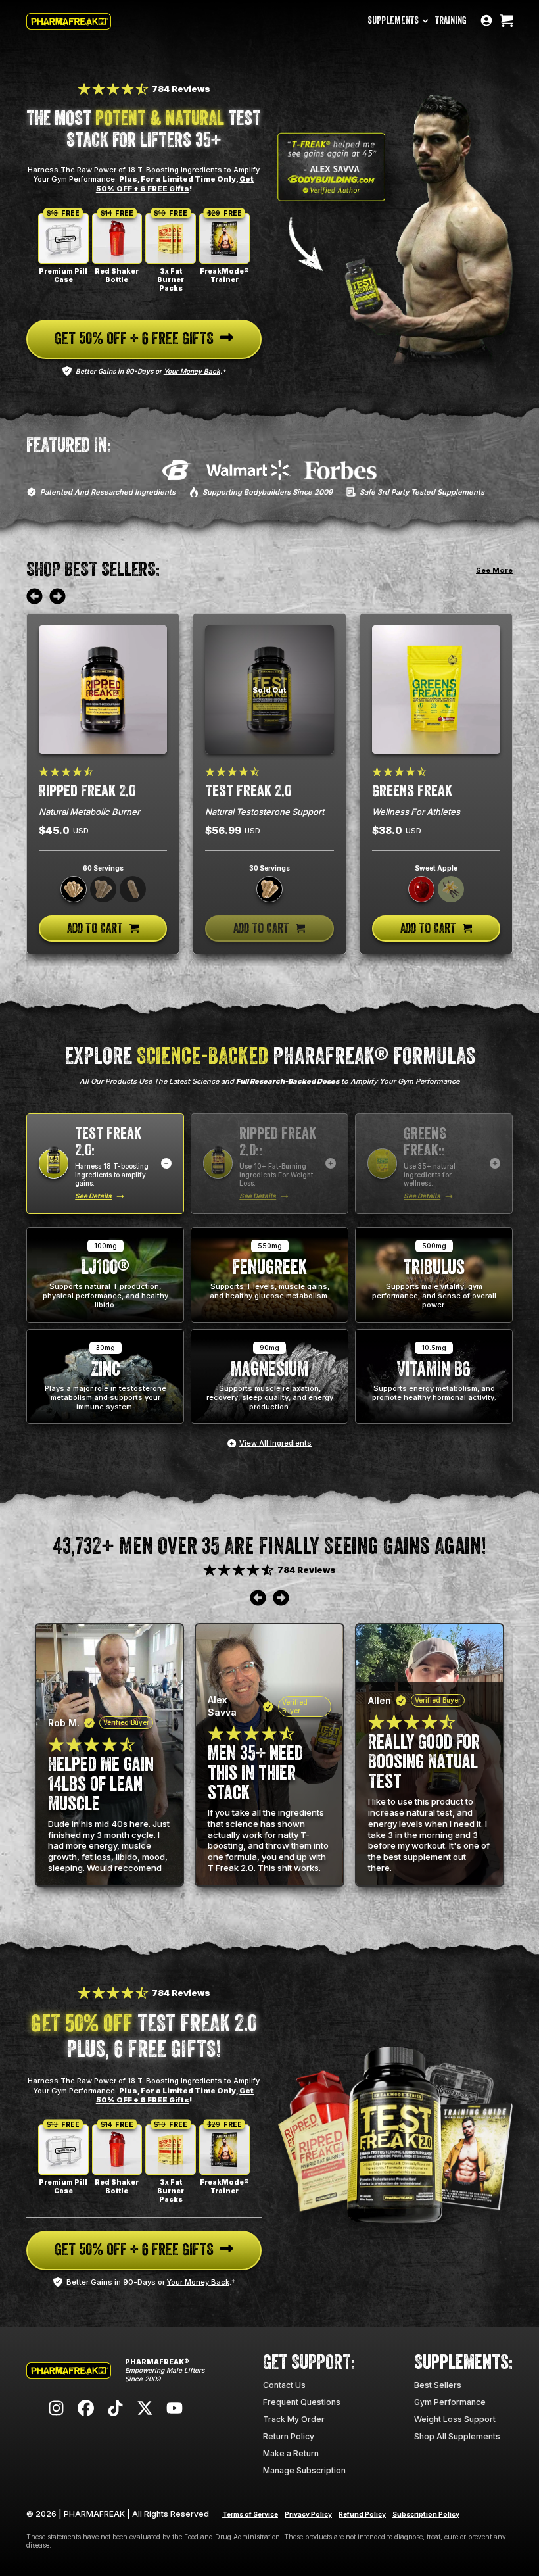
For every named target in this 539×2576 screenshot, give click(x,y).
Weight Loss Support (455, 2419)
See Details (93, 1196)
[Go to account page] (486, 21)
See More (494, 570)
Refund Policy (362, 2514)
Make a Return (291, 2453)
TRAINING (451, 21)
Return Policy (289, 2436)
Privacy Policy (308, 2514)
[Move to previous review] (35, 597)
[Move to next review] (58, 597)
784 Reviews (181, 89)
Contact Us (284, 2385)
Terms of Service (250, 2514)
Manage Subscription (304, 2470)
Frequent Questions (302, 2402)
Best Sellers (438, 2385)
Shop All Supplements (457, 2436)
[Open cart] (506, 21)
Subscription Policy (426, 2514)
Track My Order (294, 2419)
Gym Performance (450, 2402)
